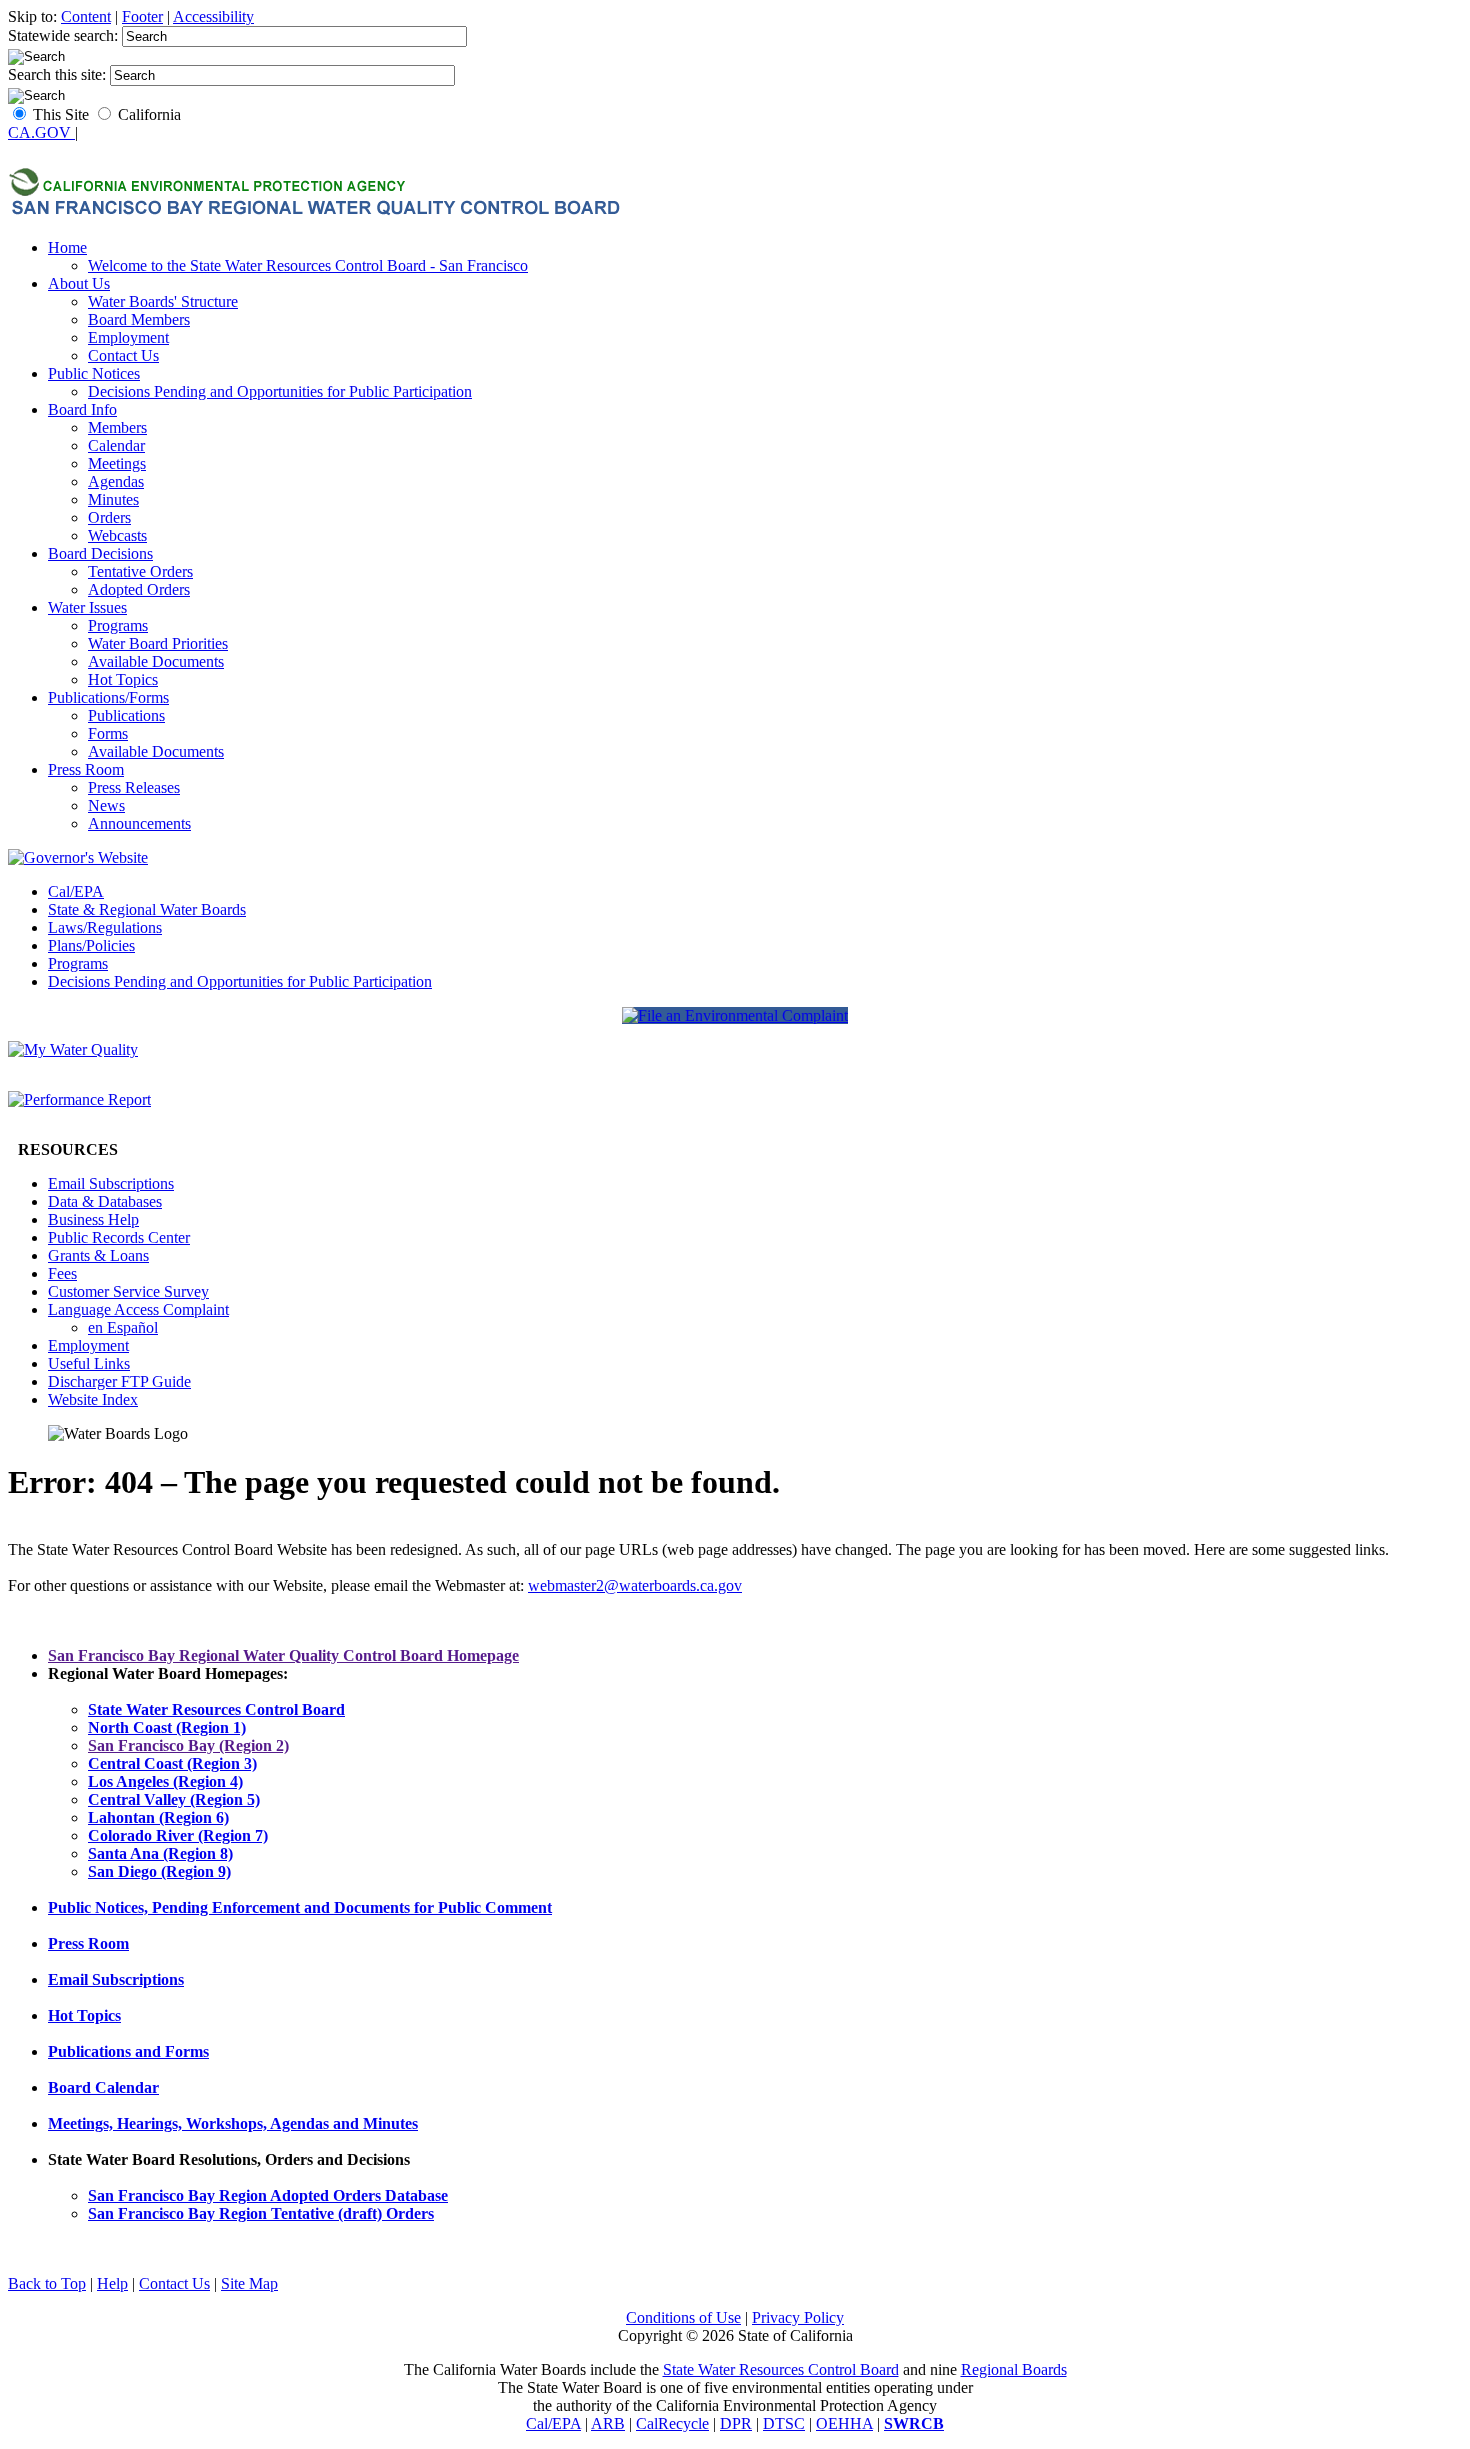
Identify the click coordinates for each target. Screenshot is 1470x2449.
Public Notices (94, 373)
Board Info (82, 409)
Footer (142, 16)
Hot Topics (123, 679)
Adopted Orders (139, 589)
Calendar (116, 445)
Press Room (86, 769)
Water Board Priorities (158, 643)
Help (112, 2283)
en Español (123, 1327)
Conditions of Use (683, 2317)
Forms (108, 733)
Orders (109, 517)
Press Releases (134, 787)
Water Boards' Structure (163, 301)
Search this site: (59, 74)
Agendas (116, 481)
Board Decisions (100, 553)
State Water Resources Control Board (781, 2369)
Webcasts (117, 535)
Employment (128, 337)
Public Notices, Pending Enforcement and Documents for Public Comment (300, 1907)
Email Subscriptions (111, 1183)
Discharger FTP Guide (119, 1381)
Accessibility (213, 16)
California (149, 114)
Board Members (139, 319)
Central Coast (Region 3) (172, 1763)
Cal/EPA (76, 891)
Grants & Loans (98, 1255)
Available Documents (156, 661)
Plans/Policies (91, 945)
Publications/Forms (108, 697)
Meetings (117, 463)
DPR (736, 2423)
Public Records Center (119, 1237)
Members (117, 427)
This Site (61, 114)
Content (86, 16)
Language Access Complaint (138, 1309)
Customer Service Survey (128, 1291)
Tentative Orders (140, 571)
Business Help (93, 1219)
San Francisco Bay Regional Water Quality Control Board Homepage (283, 1655)
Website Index (93, 1399)
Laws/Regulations (105, 927)
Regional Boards (1014, 2369)
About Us (79, 283)
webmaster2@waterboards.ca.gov (635, 1585)
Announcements (139, 823)
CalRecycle (672, 2423)
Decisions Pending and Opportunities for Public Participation (280, 391)
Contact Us (123, 355)
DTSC (784, 2423)
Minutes (113, 499)
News (106, 805)
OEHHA (844, 2423)
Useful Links (89, 1363)
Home (67, 247)
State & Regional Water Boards (147, 909)
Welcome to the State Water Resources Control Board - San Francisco (308, 265)
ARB (608, 2423)
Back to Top (47, 2283)
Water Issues (87, 607)
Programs (118, 625)
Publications (126, 715)
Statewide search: (65, 35)
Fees (62, 1273)
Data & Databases (105, 1201)
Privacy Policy (798, 2317)
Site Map (249, 2283)
